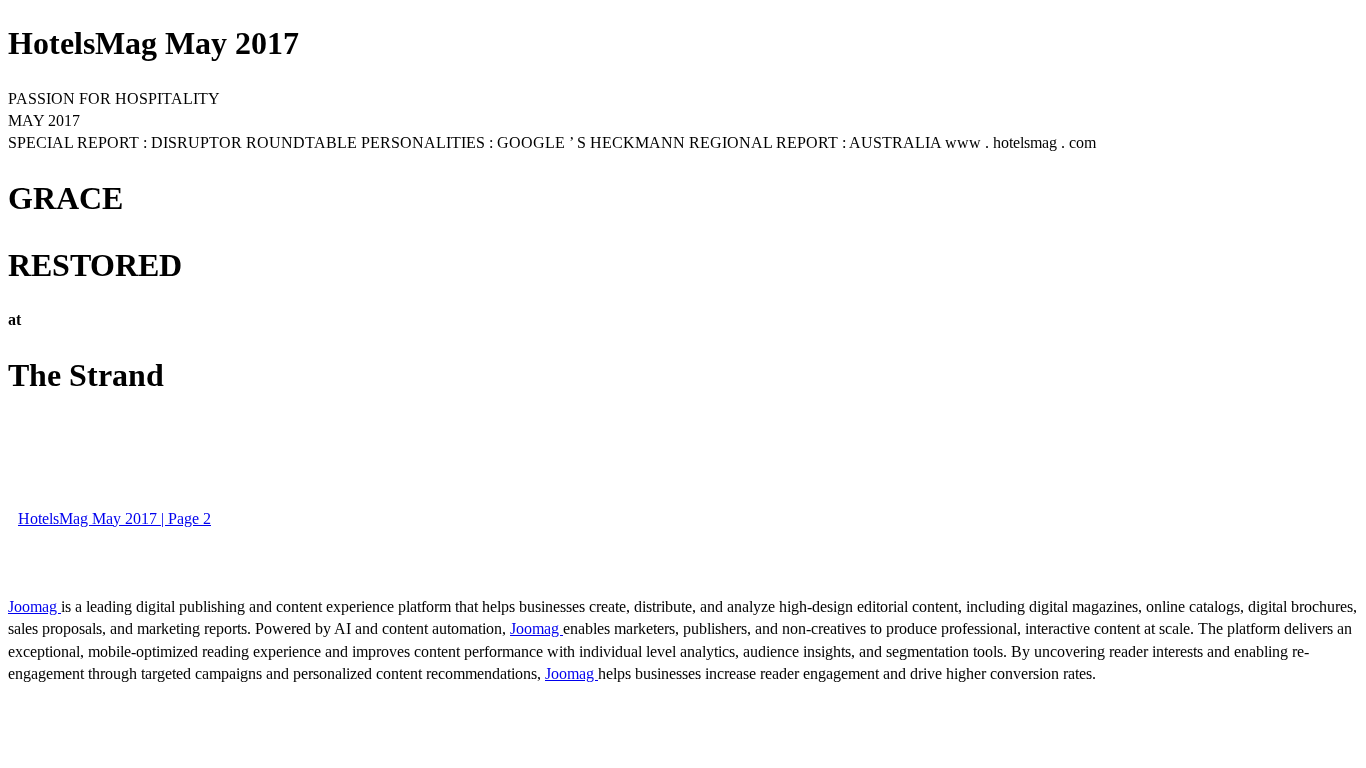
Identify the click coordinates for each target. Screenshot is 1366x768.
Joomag (34, 606)
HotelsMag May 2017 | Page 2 (114, 518)
